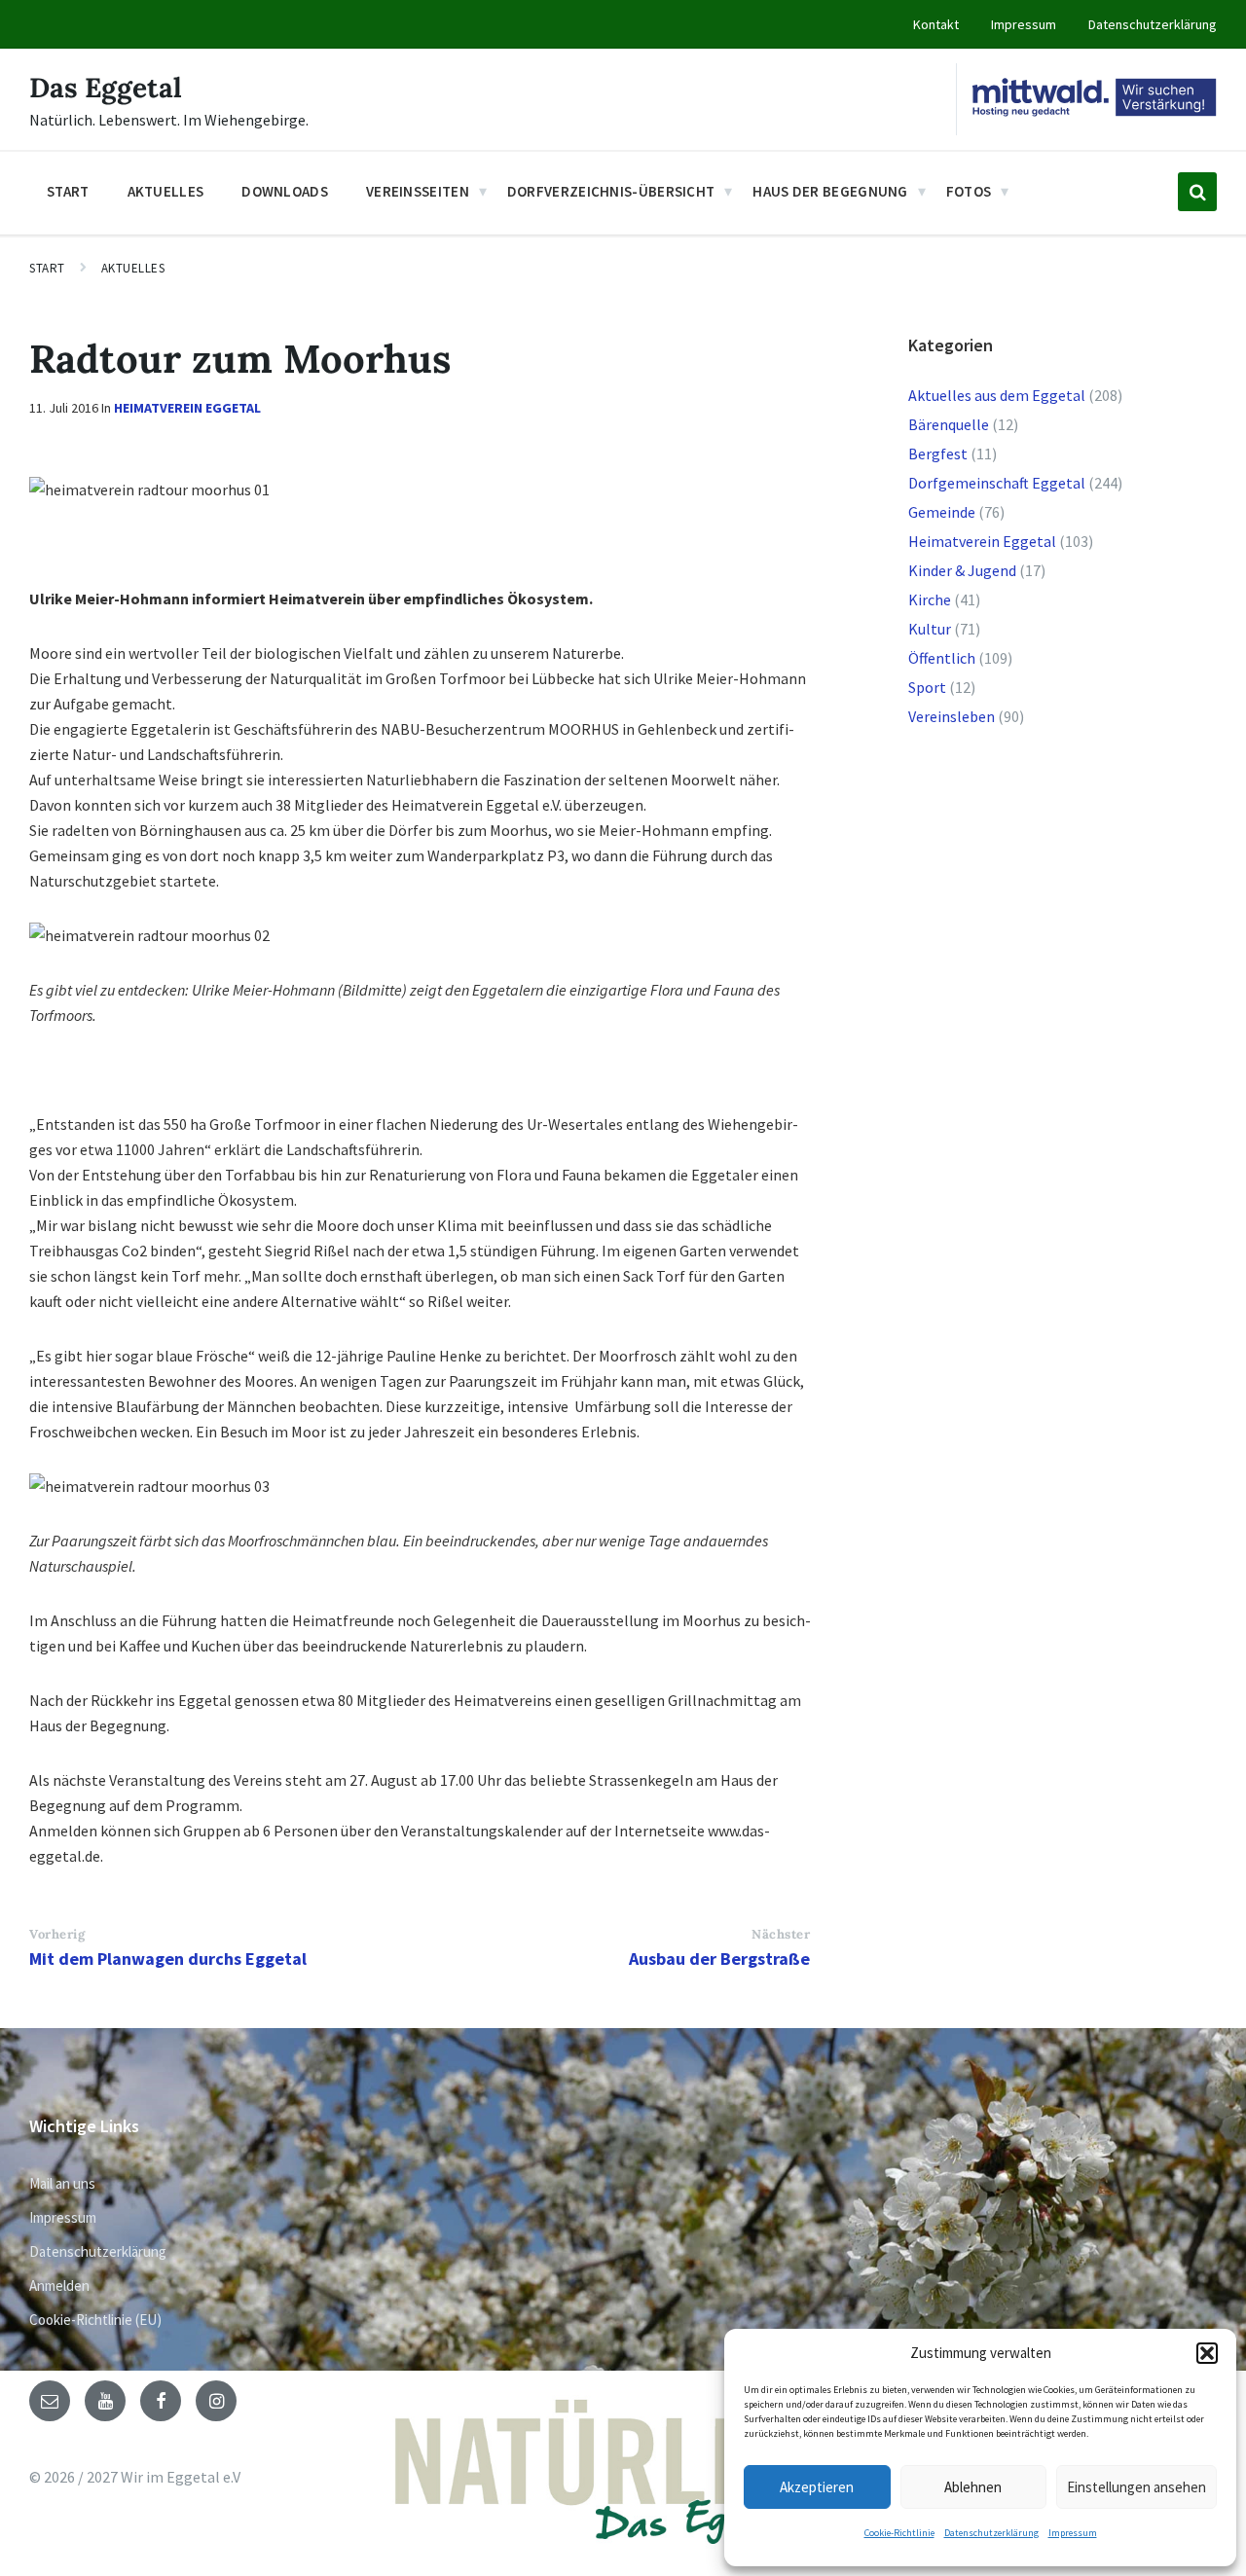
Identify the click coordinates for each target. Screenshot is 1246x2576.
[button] (1207, 2353)
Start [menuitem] (68, 191)
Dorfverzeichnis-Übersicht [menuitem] (611, 191)
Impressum (1073, 2533)
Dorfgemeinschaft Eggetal (997, 483)
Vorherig (57, 1934)
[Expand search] (1197, 192)
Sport (927, 687)
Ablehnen (973, 2487)
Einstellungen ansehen (1136, 2487)
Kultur (930, 629)
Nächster (781, 1934)
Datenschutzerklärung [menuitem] (1153, 24)
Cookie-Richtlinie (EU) (95, 2320)
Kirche (930, 599)
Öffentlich (942, 658)
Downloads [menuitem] (285, 191)
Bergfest (938, 454)
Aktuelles (133, 268)
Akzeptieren (817, 2487)
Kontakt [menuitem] (936, 24)
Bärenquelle (949, 424)
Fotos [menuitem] (969, 191)
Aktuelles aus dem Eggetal (997, 395)
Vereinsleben (952, 716)
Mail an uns (62, 2183)
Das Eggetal (106, 88)
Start (47, 268)
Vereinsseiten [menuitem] (418, 191)
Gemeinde (942, 512)
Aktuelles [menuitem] (166, 191)
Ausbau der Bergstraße (719, 1959)
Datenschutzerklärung (991, 2533)
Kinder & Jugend (962, 570)
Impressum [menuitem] (1024, 24)
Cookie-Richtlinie (899, 2533)
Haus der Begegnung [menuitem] (830, 191)
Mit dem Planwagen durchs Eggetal (168, 1959)
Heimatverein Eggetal (187, 408)
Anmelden (59, 2286)
